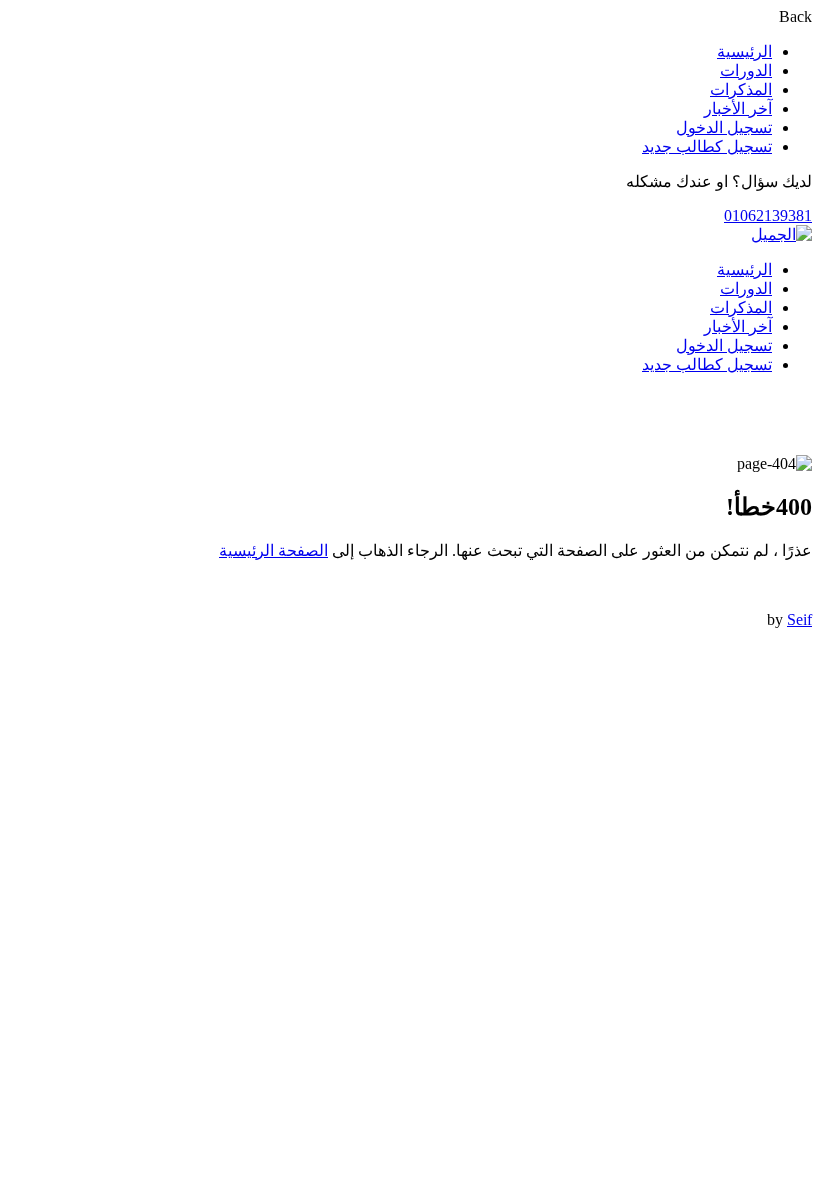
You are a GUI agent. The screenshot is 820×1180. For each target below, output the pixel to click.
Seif (799, 619)
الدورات (746, 70)
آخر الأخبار (738, 108)
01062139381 (768, 215)
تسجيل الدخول (724, 127)
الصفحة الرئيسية (273, 550)
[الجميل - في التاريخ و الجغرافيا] (781, 234)
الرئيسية (744, 51)
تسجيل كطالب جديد (707, 146)
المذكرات (741, 89)
